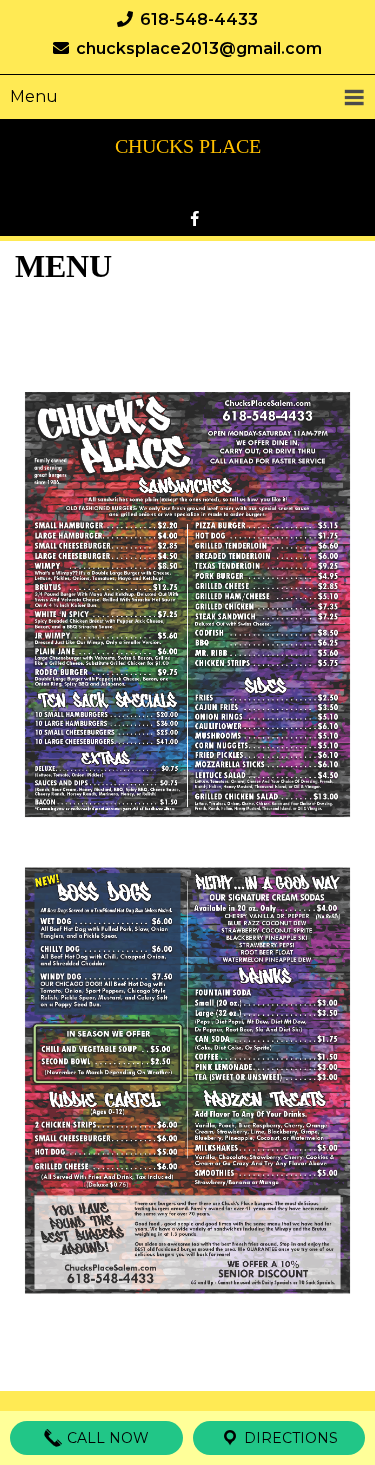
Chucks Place (188, 146)
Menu (34, 96)
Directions (289, 1438)
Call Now (106, 1438)
